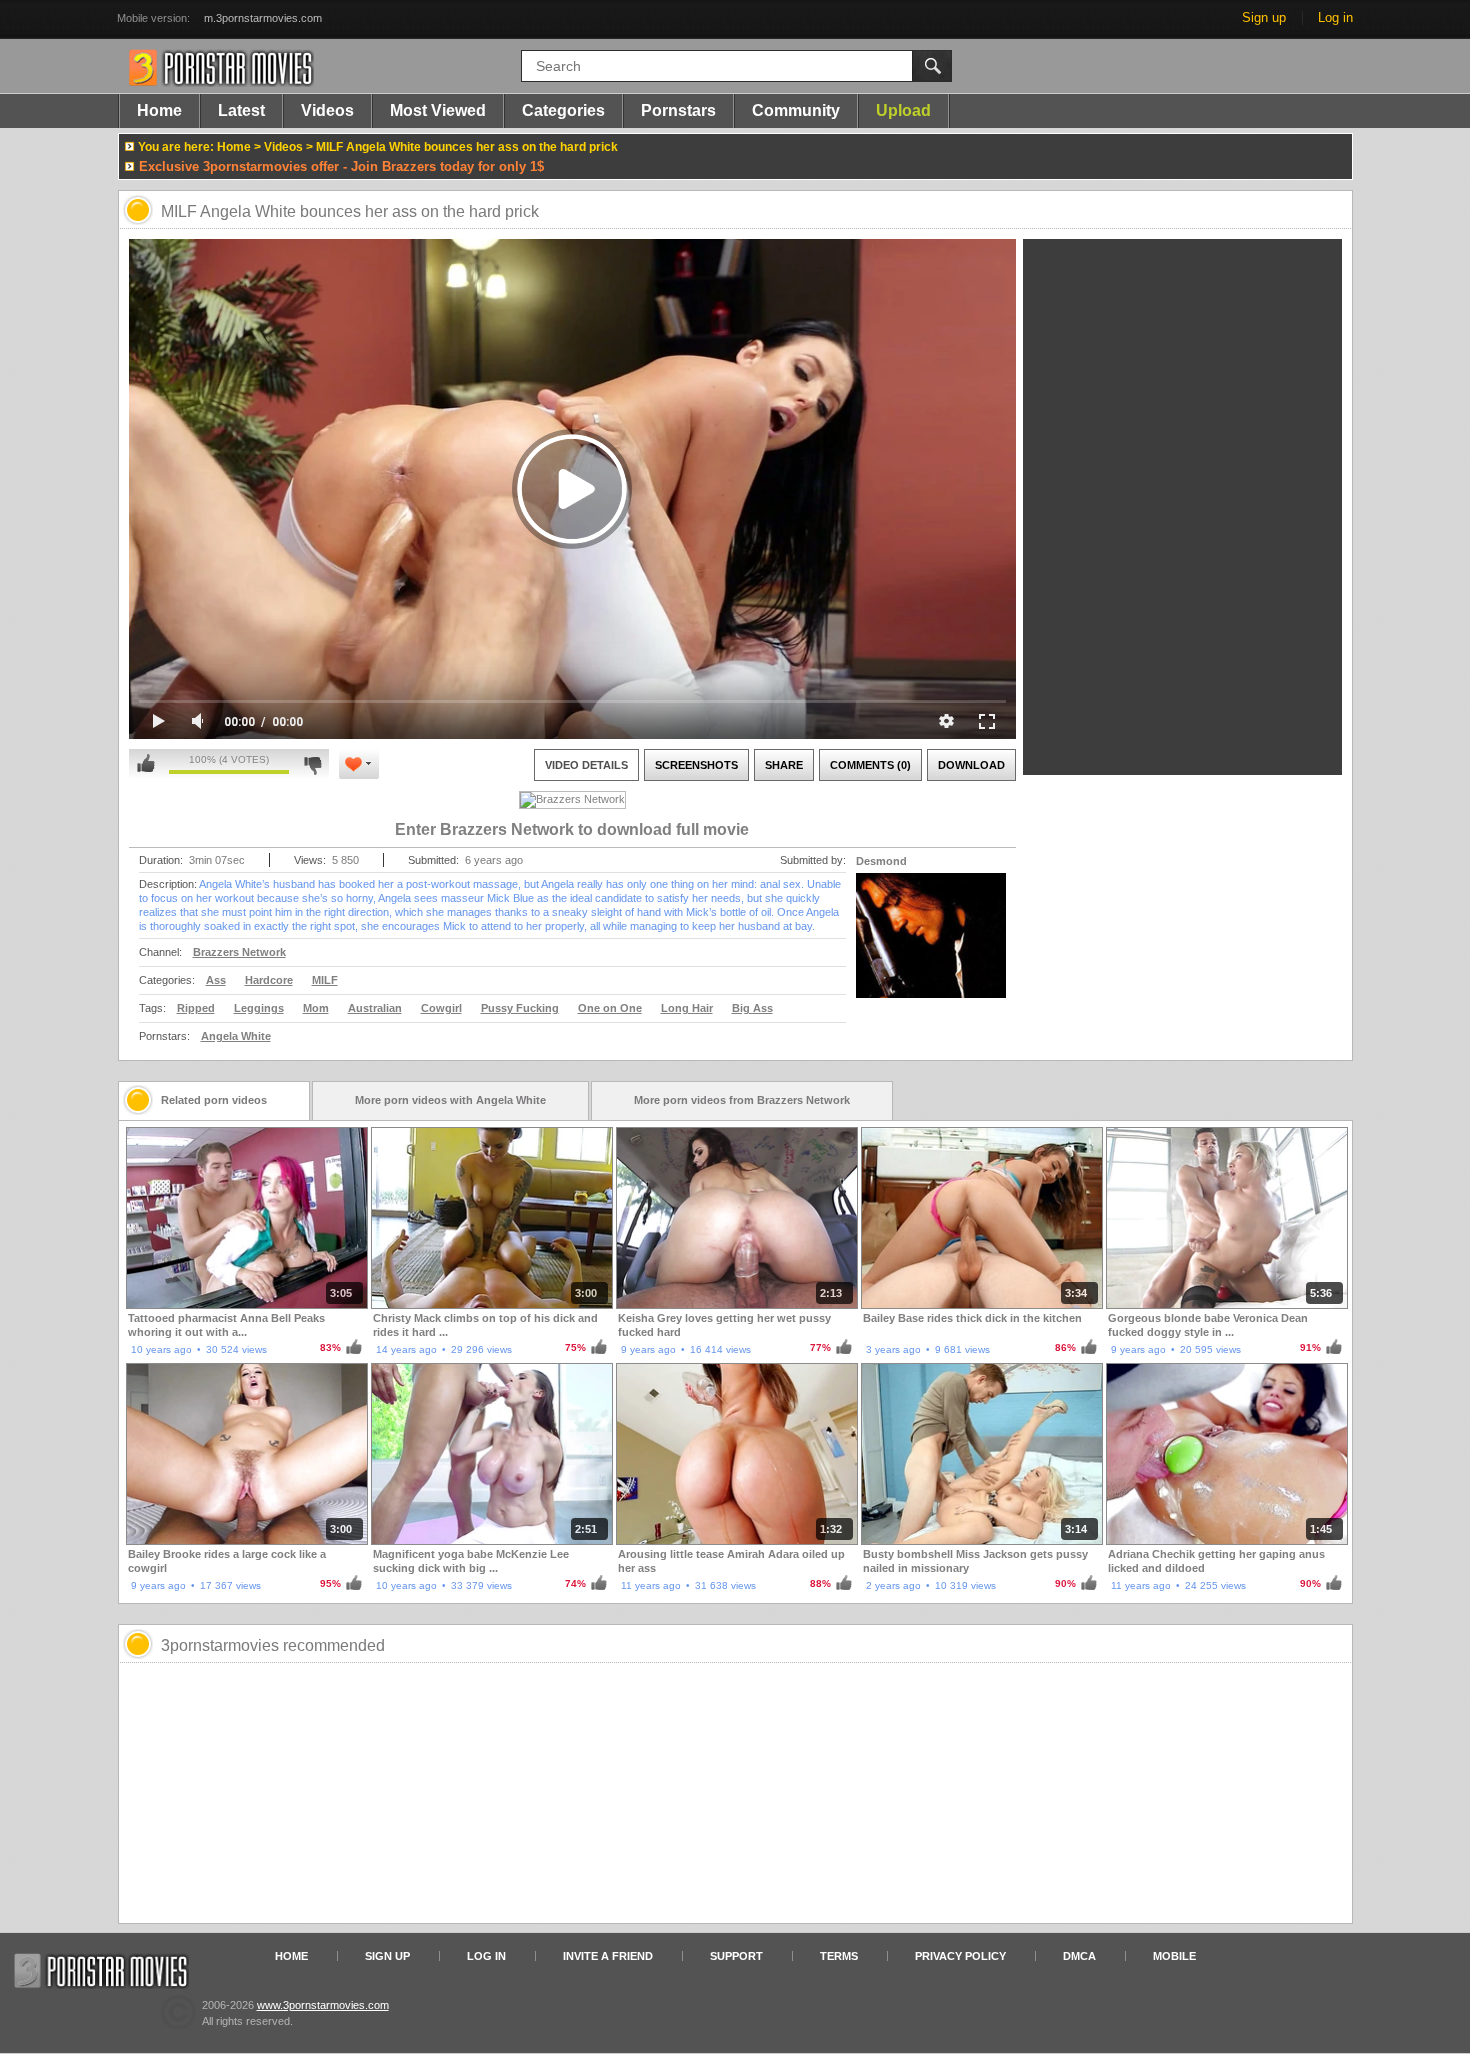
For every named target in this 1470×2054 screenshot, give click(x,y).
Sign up (1264, 17)
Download (971, 765)
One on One (610, 1008)
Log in (1335, 17)
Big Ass (752, 1008)
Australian (375, 1008)
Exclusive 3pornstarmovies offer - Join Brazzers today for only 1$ (341, 166)
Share (784, 765)
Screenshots (696, 765)
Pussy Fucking (520, 1008)
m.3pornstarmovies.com (263, 18)
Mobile (1174, 1956)
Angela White (236, 1036)
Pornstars (678, 110)
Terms (839, 1956)
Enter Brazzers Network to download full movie (572, 829)
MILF (325, 980)
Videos (327, 110)
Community (796, 110)
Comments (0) (870, 765)
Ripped (196, 1008)
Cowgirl (441, 1008)
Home (159, 110)
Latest (241, 110)
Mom (316, 1008)
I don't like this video (312, 764)
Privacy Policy (960, 1956)
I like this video (146, 764)
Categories (563, 110)
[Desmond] (931, 948)
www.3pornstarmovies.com (323, 2005)
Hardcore (269, 980)
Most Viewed (438, 110)
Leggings (259, 1008)
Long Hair (687, 1008)
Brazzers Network (239, 952)
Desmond (881, 861)
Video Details (586, 765)
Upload (903, 110)
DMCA (1079, 1956)
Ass (216, 980)
